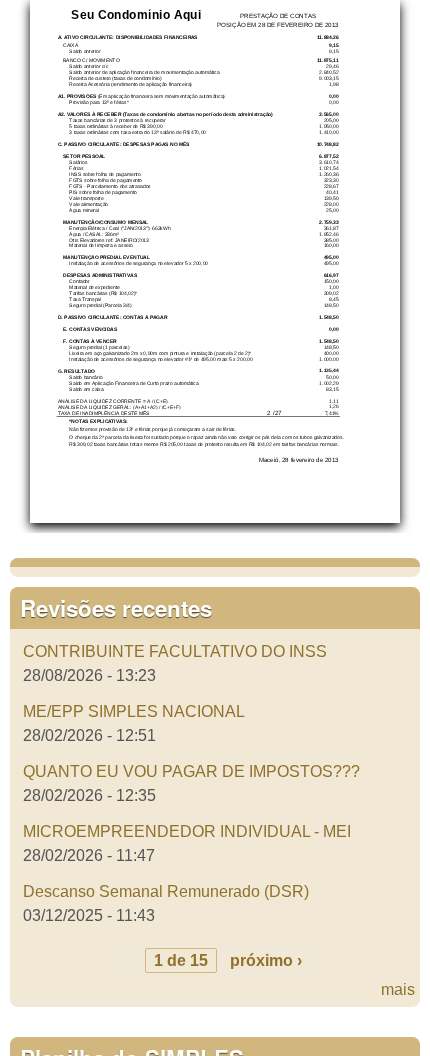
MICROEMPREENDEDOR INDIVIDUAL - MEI (187, 831)
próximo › (266, 960)
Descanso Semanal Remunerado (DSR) (166, 891)
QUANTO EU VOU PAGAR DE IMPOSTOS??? (191, 771)
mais (398, 989)
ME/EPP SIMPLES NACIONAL (134, 711)
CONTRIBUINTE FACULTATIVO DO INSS (175, 651)
